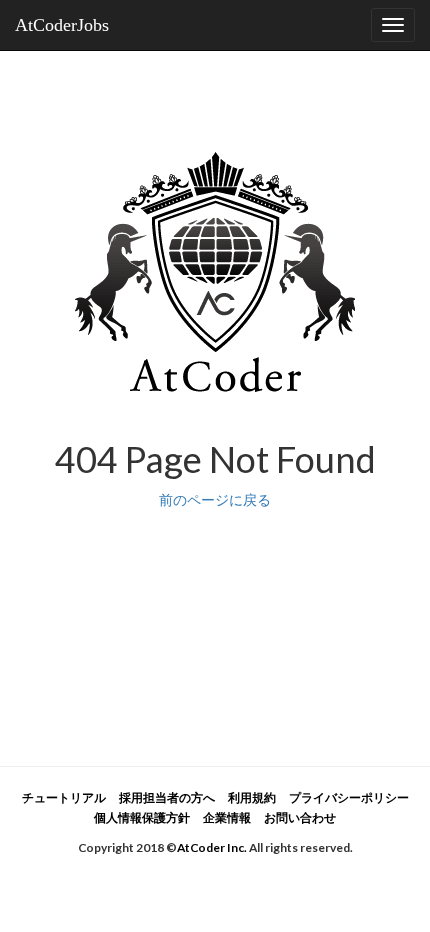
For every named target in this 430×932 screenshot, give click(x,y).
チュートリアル (64, 797)
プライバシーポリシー (349, 797)
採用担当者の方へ (167, 797)
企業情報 (227, 817)
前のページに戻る (215, 499)
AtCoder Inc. (212, 847)
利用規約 (252, 797)
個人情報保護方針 (142, 817)
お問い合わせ (300, 817)
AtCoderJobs (62, 25)
